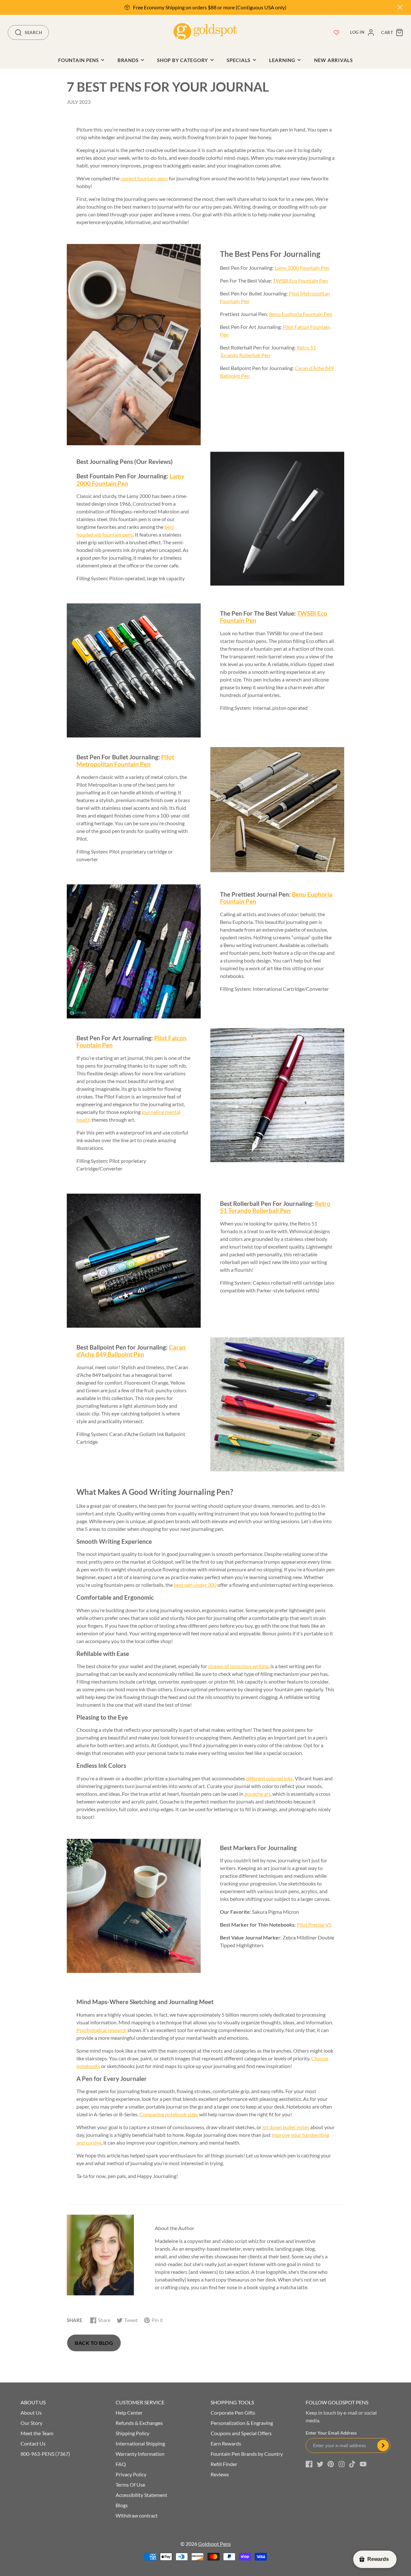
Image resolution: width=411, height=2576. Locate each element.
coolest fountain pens (144, 178)
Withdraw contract (137, 2515)
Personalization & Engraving (242, 2423)
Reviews (220, 2474)
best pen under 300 (195, 1585)
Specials (239, 60)
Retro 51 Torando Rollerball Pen (275, 1207)
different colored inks (269, 1778)
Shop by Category (183, 60)
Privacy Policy (131, 2474)
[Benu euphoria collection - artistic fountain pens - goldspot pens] (134, 951)
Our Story (31, 2423)
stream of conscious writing (238, 1666)
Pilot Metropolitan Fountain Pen (125, 761)
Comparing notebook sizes (169, 2114)
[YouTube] (363, 2464)
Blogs (122, 2505)
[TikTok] (352, 2464)
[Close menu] (400, 7)
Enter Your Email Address (331, 2433)
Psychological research (102, 2030)
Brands (128, 60)
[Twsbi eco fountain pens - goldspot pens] (134, 670)
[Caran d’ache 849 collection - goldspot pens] (277, 1404)
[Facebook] (309, 2464)
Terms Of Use (130, 2485)
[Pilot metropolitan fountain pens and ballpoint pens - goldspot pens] (277, 810)
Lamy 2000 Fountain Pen (302, 268)
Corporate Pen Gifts (233, 2413)
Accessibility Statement (141, 2495)
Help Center (129, 2413)
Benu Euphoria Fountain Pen (301, 314)
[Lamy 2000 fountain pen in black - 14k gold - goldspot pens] (277, 519)
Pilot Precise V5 (314, 1925)
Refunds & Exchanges (139, 2423)
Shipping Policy (132, 2433)
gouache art (257, 1794)
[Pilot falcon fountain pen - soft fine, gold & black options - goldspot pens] (277, 1095)
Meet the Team (37, 2433)
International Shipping (140, 2443)
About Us (31, 2413)
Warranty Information (140, 2454)
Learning (282, 60)
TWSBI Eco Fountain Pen (300, 280)
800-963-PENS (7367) (45, 2454)
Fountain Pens (79, 60)
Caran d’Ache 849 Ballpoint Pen (131, 1351)
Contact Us (33, 2443)
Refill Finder (224, 2464)
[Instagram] (342, 2464)
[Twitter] (320, 2464)
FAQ (121, 2464)
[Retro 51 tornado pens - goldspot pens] (134, 1261)
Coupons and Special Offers (241, 2433)
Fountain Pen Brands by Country (247, 2454)
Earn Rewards (226, 2443)
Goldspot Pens (214, 2544)
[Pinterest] (331, 2464)
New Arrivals (333, 60)
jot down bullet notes (286, 2127)
